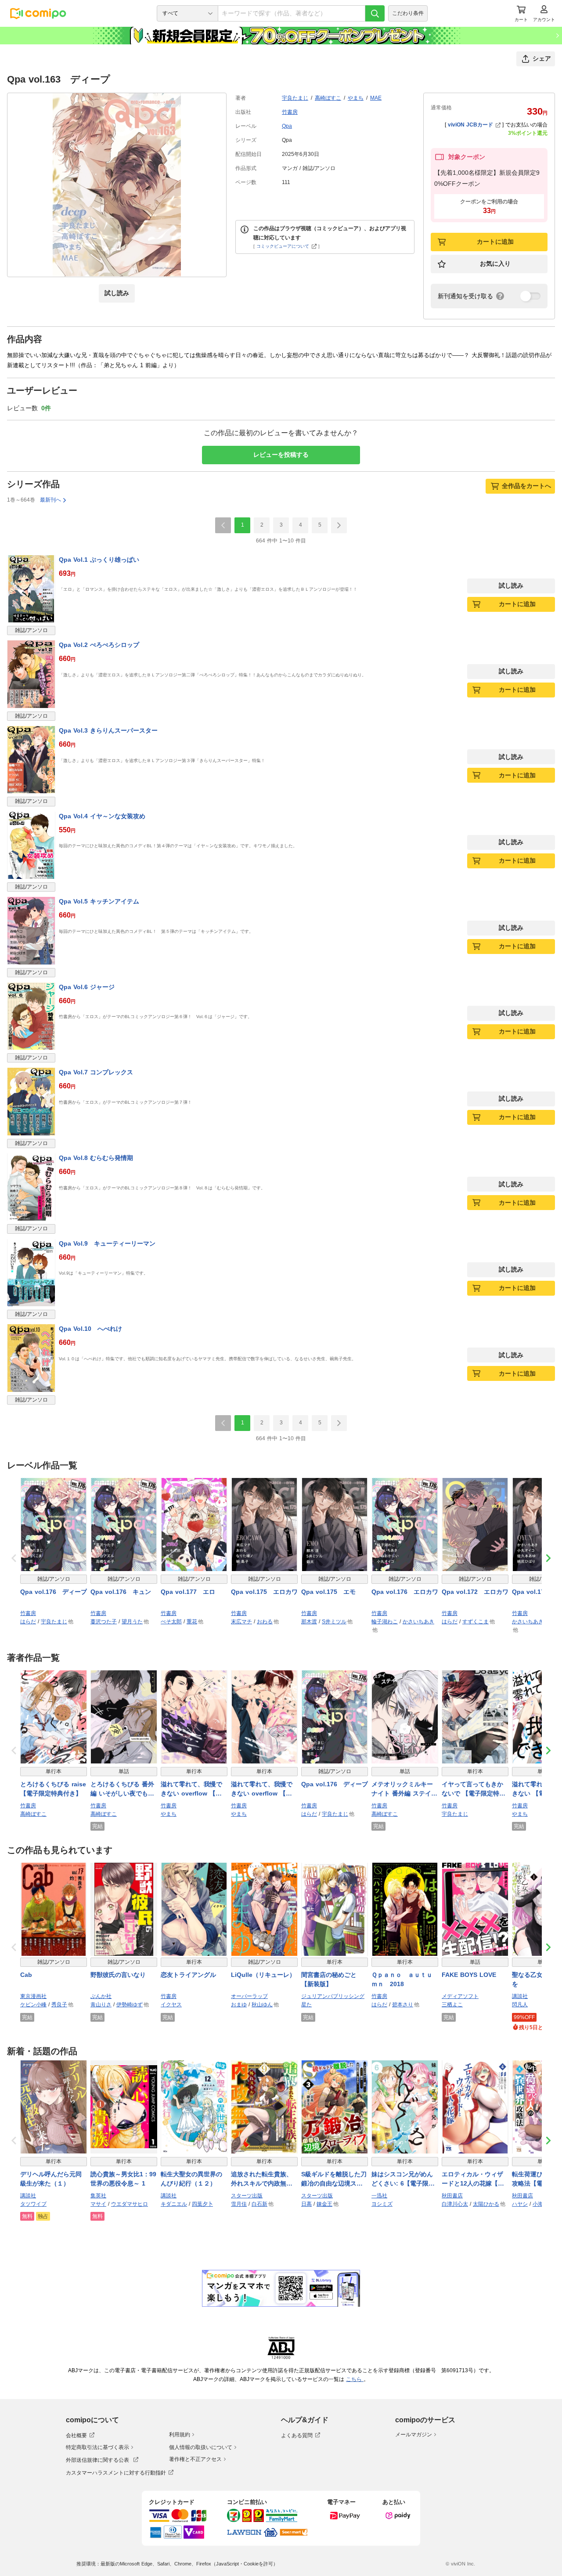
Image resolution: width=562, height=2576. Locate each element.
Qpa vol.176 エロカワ (405, 1592)
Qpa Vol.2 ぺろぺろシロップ (99, 645)
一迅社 (379, 2196)
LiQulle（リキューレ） (263, 1975)
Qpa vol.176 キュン (121, 1592)
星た (306, 2005)
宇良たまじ (295, 98)
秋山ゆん (262, 2005)
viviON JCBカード (470, 125)
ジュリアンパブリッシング (333, 1996)
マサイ (98, 2204)
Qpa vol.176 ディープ (54, 1592)
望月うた (132, 1622)
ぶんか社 (101, 1996)
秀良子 (59, 2005)
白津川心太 (455, 2204)
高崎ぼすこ (328, 98)
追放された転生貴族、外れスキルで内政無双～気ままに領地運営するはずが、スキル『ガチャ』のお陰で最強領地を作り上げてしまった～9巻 (262, 2179)
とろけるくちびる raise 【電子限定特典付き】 (53, 1789)
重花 (192, 1622)
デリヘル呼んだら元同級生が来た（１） (51, 2179)
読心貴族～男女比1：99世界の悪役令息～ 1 (123, 2179)
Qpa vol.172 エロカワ (475, 1592)
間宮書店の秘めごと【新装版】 (329, 1979)
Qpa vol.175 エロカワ (264, 1592)
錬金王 (324, 2204)
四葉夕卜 (202, 2204)
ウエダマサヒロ (130, 2204)
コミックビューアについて (283, 246)
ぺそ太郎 (171, 1622)
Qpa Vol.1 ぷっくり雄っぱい (99, 560)
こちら (355, 2379)
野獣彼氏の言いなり (118, 1975)
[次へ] (339, 525)
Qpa (287, 126)
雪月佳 (239, 2204)
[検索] (375, 13)
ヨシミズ (382, 2204)
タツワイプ (33, 2204)
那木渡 (309, 1622)
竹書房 (290, 112)
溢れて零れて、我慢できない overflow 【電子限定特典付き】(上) (191, 1789)
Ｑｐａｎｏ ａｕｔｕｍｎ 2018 (402, 1979)
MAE (376, 98)
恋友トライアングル (188, 1975)
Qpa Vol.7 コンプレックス (96, 1072)
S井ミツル (334, 1622)
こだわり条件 (408, 13)
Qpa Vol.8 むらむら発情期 (96, 1158)
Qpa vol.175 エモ (328, 1592)
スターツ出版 (247, 2196)
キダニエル (174, 2204)
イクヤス (171, 2005)
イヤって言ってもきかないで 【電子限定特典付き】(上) (474, 1789)
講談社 (520, 1996)
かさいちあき (418, 1622)
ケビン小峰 (33, 2005)
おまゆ (239, 2005)
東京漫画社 (33, 1996)
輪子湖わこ (385, 1622)
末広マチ (241, 1622)
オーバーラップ (249, 1996)
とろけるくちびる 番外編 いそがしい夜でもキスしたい (122, 1789)
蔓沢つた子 (104, 1622)
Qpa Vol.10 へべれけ (90, 1329)
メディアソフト (460, 1996)
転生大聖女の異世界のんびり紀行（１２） (191, 2179)
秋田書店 (452, 2196)
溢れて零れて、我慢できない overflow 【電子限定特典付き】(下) (262, 1789)
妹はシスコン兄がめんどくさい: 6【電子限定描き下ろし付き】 (403, 2179)
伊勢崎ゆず (130, 2005)
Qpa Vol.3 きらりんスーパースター (108, 730)
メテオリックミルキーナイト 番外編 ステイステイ (404, 1789)
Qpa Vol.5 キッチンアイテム (99, 901)
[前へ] (223, 525)
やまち (356, 98)
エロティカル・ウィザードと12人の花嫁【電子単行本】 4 (473, 2179)
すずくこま (476, 1622)
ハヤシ (520, 2204)
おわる (265, 1622)
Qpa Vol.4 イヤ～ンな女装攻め (102, 816)
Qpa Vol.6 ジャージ (87, 987)
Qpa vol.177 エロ (188, 1592)
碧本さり (403, 2005)
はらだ (28, 1622)
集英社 (98, 2196)
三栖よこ (452, 2005)
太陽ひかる (486, 2204)
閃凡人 (520, 2005)
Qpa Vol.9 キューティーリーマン (107, 1243)
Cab (26, 1975)
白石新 (259, 2204)
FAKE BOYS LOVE (469, 1975)
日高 (306, 2204)
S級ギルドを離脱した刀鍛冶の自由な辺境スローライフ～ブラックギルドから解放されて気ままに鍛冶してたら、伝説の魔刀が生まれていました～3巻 (334, 2179)
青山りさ (101, 2005)
